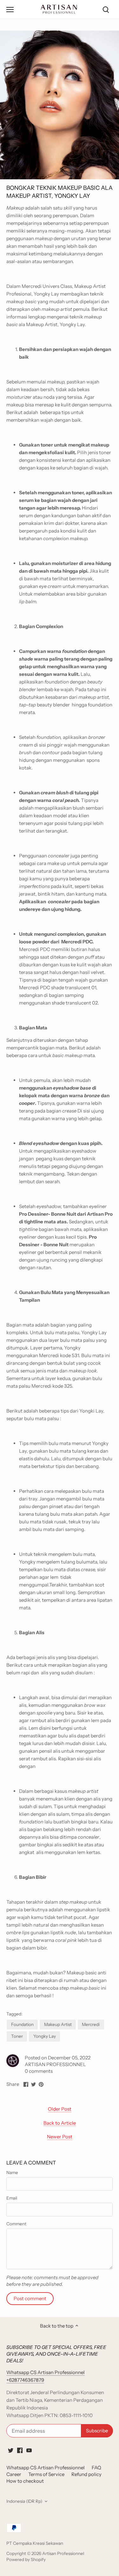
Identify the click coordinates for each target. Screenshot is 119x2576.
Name (12, 2172)
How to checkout (25, 2481)
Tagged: (14, 2014)
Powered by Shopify (26, 2559)
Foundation (22, 2024)
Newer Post (60, 2137)
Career (14, 2474)
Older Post (60, 2109)
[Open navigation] (10, 10)
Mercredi (91, 2024)
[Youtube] (29, 2450)
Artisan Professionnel (63, 2553)
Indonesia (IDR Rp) (24, 2501)
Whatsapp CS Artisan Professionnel (46, 2468)
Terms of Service (46, 2474)
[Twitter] (11, 2450)
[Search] (106, 9)
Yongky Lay (45, 2036)
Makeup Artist (58, 2024)
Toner (17, 2036)
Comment (16, 2224)
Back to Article (60, 2123)
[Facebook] (20, 2450)
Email (12, 2198)
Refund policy (86, 2474)
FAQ (96, 2468)
